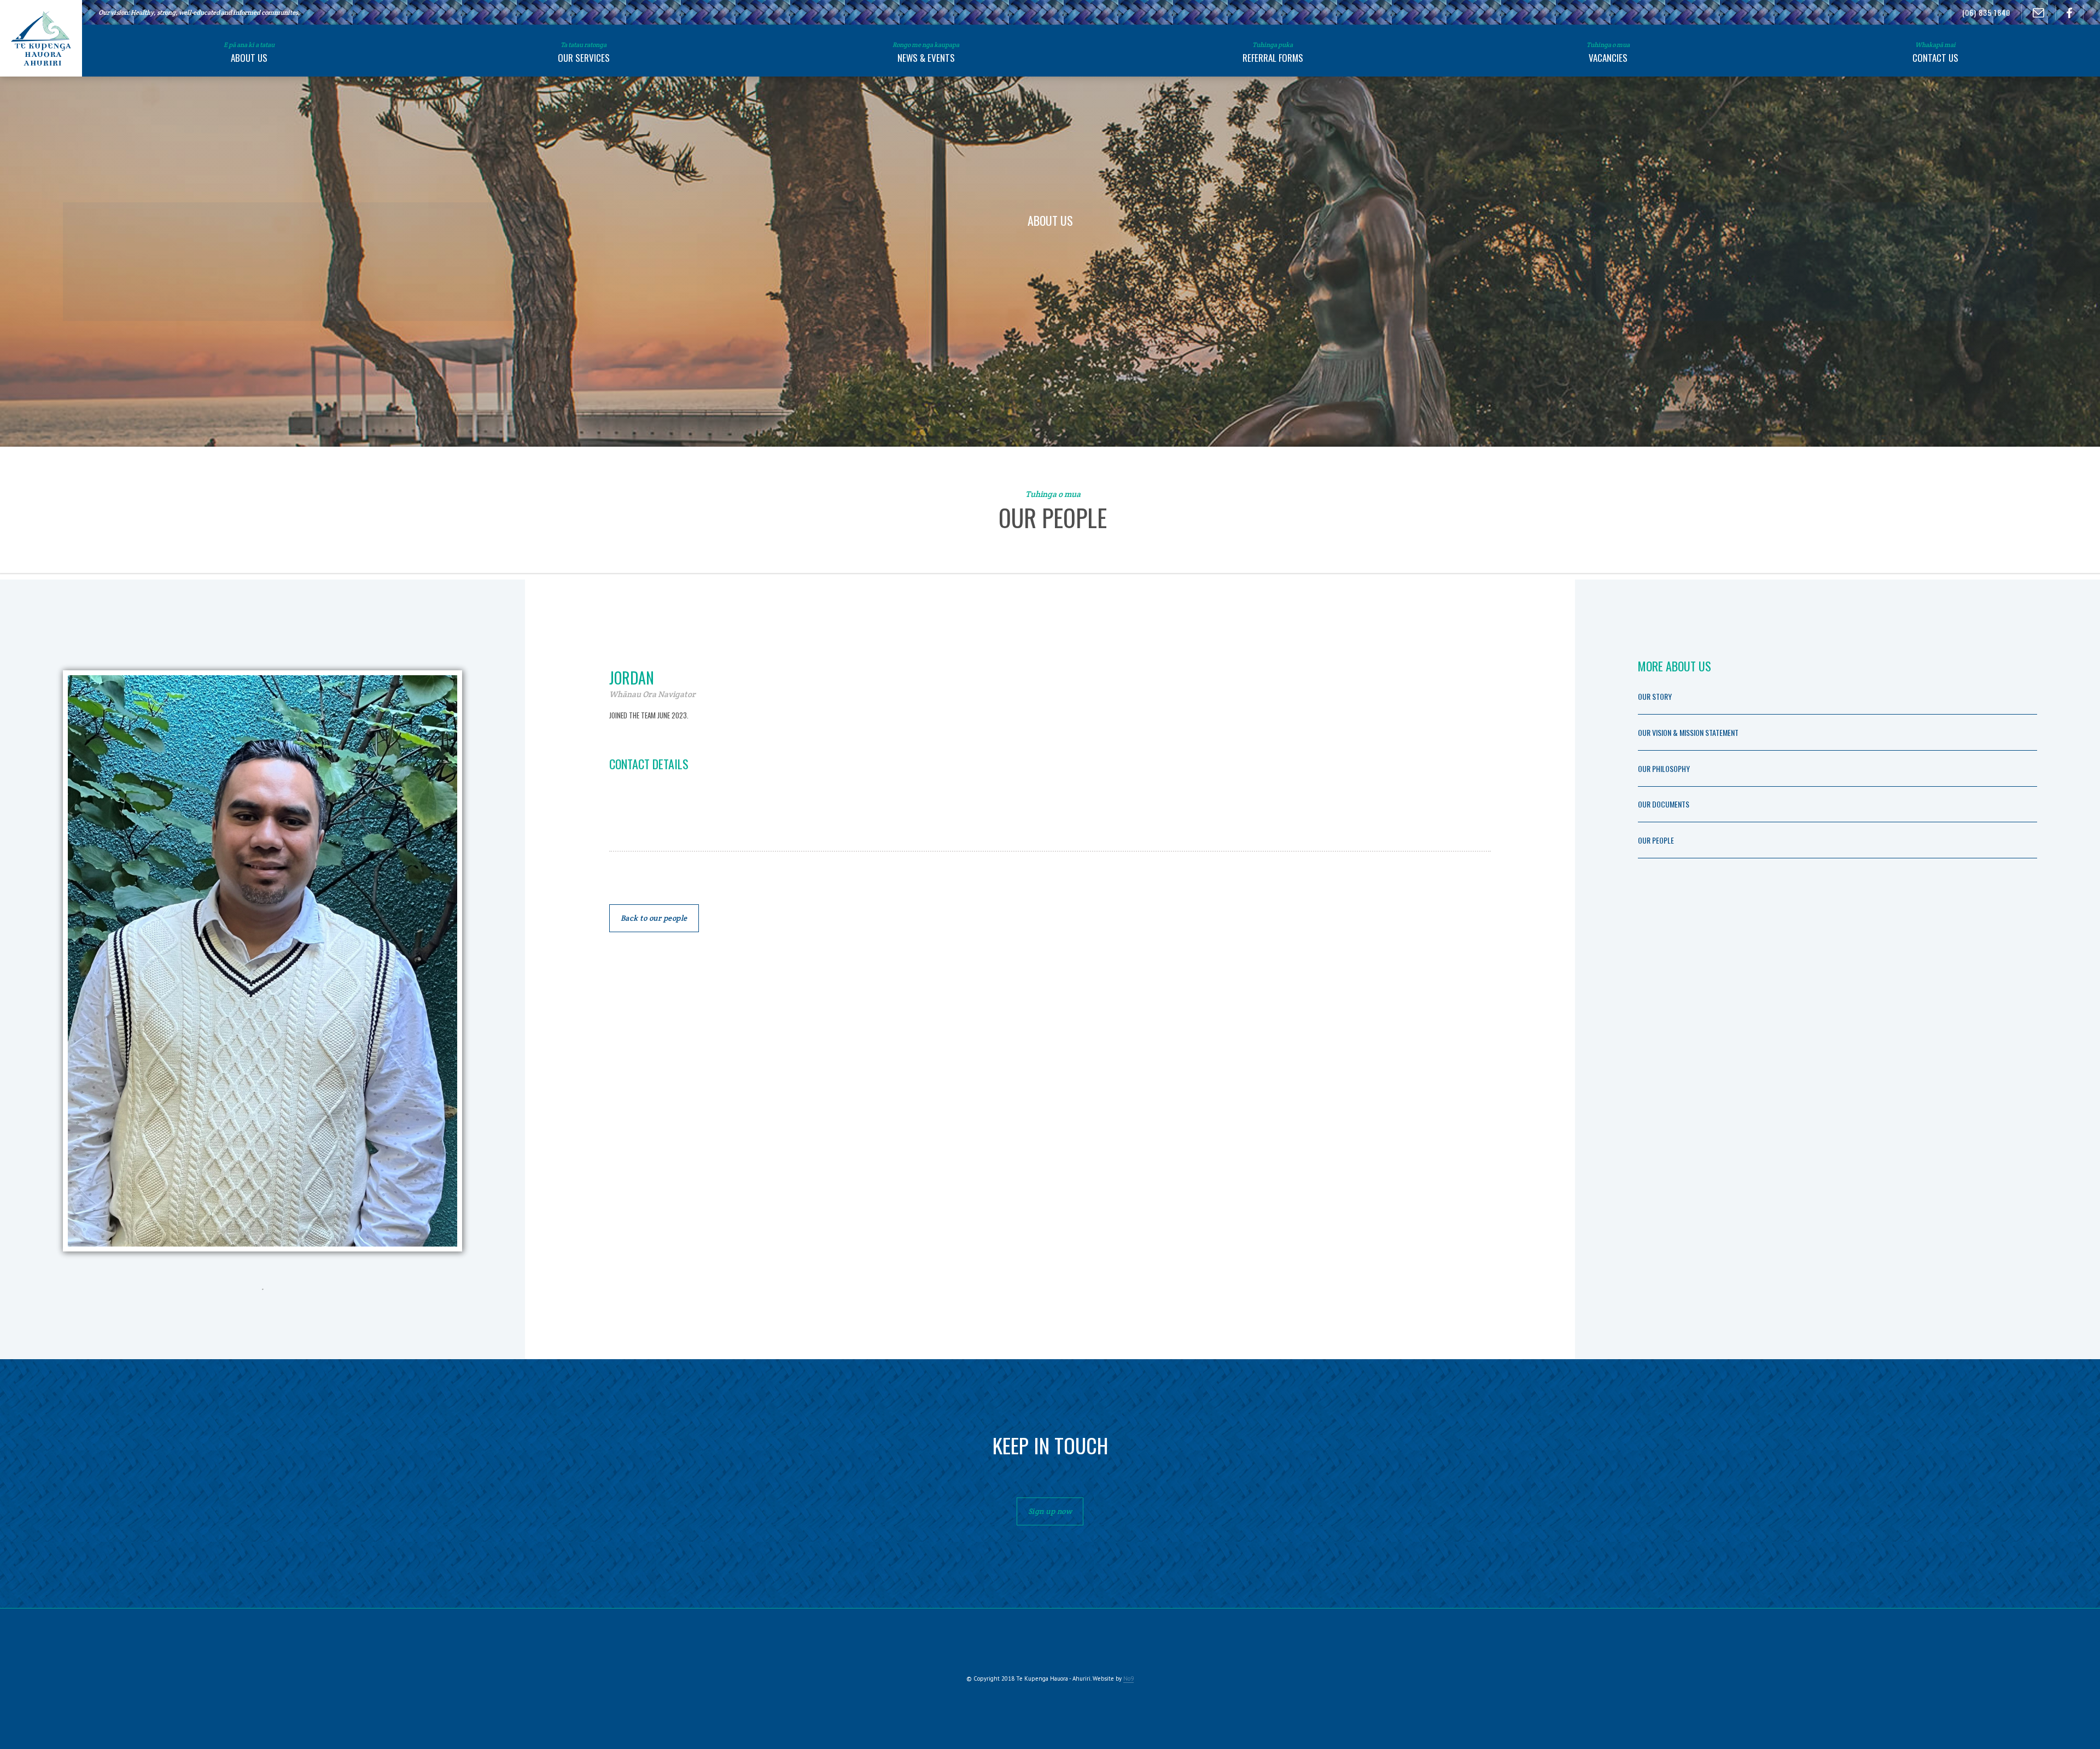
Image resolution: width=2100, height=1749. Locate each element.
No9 (1128, 1678)
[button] (249, 50)
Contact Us (1935, 52)
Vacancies (1608, 52)
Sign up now (1050, 1511)
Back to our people (654, 918)
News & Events (926, 52)
